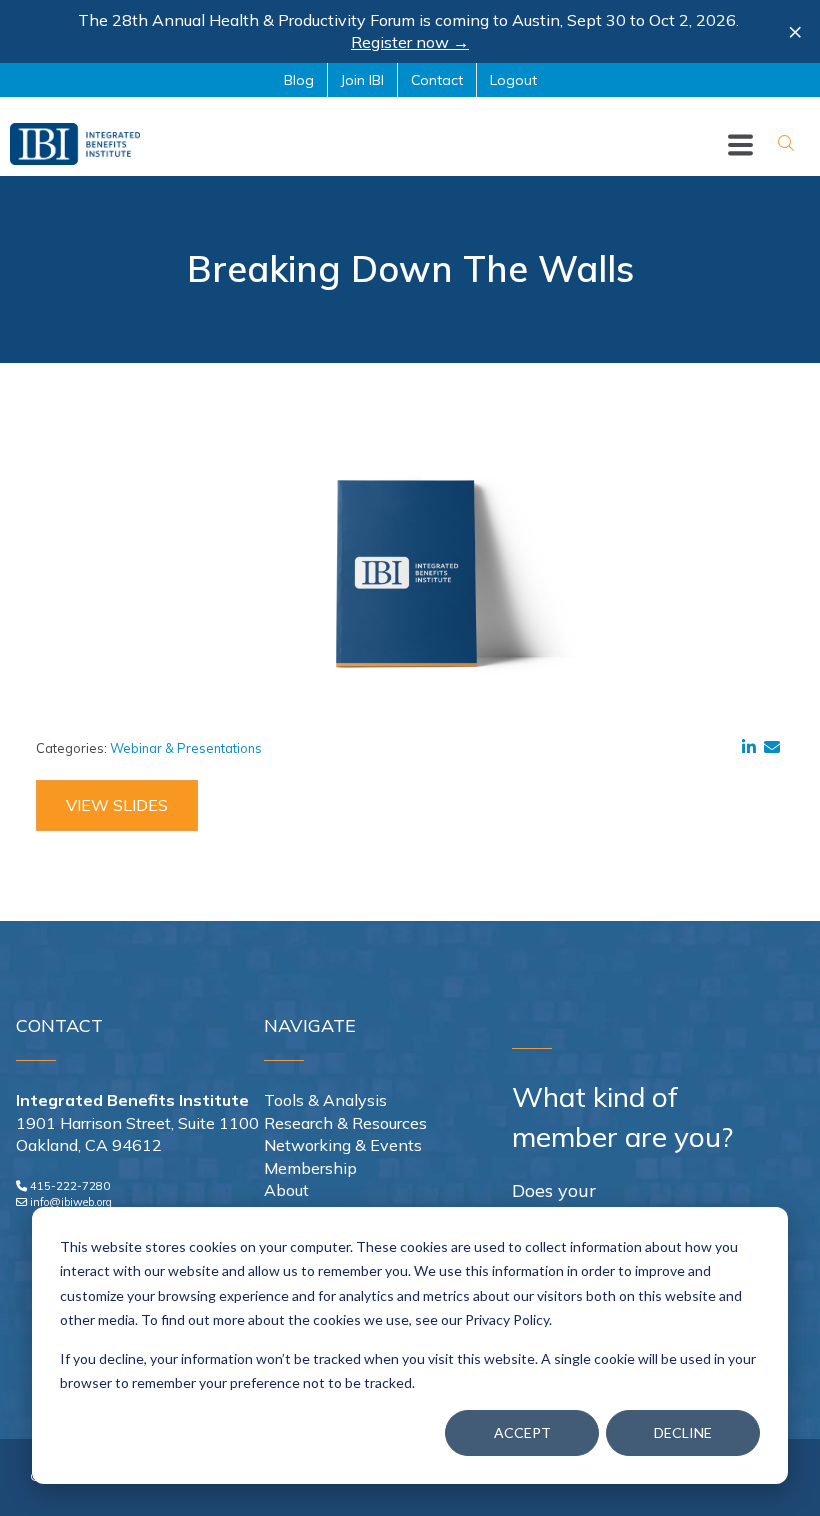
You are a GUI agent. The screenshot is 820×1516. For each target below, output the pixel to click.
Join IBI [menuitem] (362, 80)
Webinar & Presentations (186, 748)
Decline (683, 1432)
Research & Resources (345, 1123)
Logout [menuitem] (513, 80)
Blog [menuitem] (299, 80)
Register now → (410, 42)
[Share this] (753, 747)
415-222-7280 (70, 1186)
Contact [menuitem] (437, 80)
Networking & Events (343, 1145)
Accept (522, 1432)
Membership (310, 1168)
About (286, 1190)
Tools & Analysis (325, 1100)
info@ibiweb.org (71, 1202)
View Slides (117, 805)
